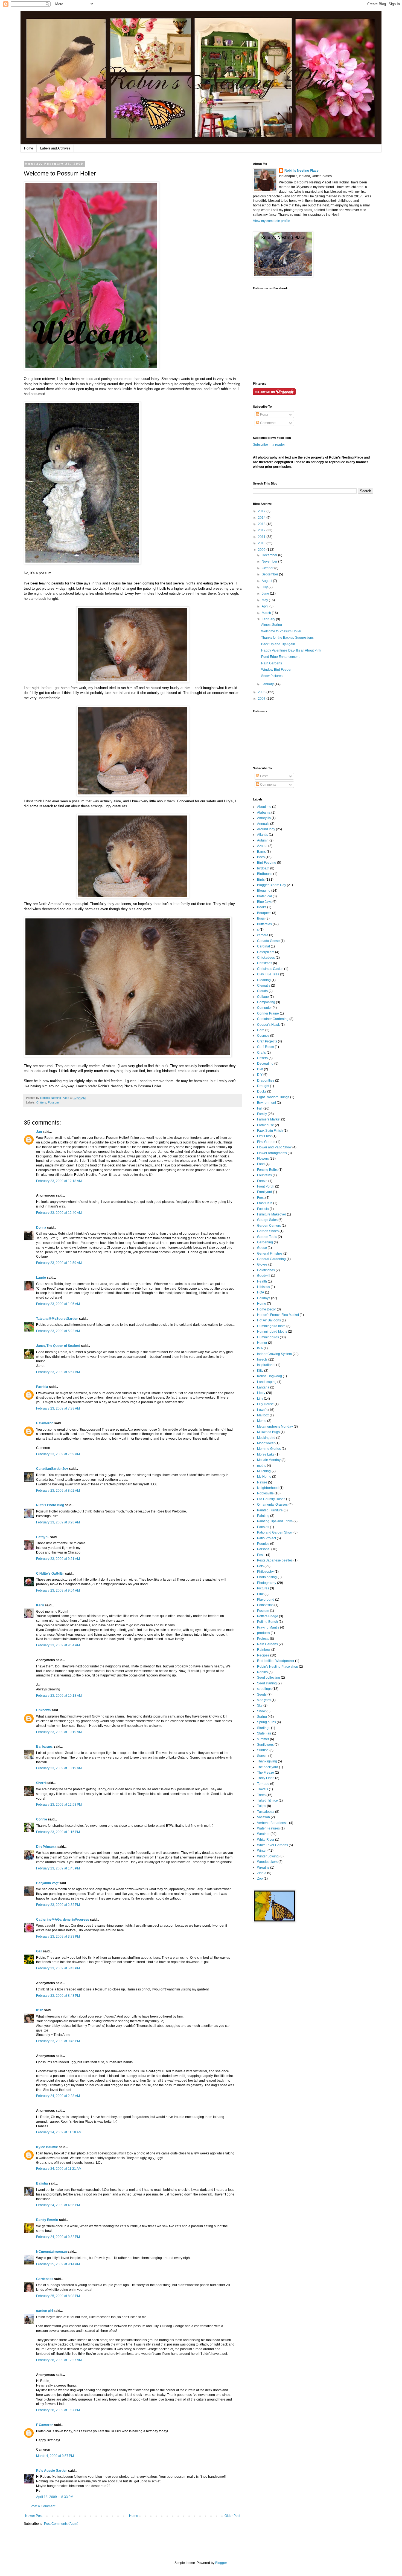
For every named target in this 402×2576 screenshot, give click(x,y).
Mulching (264, 1471)
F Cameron (45, 1423)
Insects (262, 1359)
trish (40, 2010)
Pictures (263, 1588)
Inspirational (266, 1365)
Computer (264, 1008)
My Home (264, 1477)
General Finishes (270, 1254)
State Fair (264, 1733)
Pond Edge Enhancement (280, 657)
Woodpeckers (267, 1862)
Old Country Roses (271, 1499)
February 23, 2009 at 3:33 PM (58, 1937)
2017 (262, 511)
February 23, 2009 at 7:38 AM (58, 1408)
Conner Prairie (268, 1013)
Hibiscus (263, 1287)
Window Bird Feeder (276, 670)
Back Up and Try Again (278, 644)
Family (262, 1114)
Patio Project (266, 1538)
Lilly (260, 1399)
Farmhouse (266, 1125)
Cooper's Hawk (268, 1025)
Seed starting (267, 1683)
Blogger (221, 2563)
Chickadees (266, 958)
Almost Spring (272, 625)
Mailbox (263, 1415)
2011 (262, 537)
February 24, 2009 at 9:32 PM (58, 2237)
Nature (262, 1482)
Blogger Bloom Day (272, 885)
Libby (261, 1393)
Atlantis (263, 835)
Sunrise (263, 1750)
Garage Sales (267, 1220)
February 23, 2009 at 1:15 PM (58, 1832)
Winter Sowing (268, 1856)
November (270, 561)
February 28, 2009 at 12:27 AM (59, 2360)
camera (263, 935)
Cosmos (263, 1036)
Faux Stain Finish (270, 1131)
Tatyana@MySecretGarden (57, 1319)
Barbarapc (44, 1747)
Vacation (263, 1817)
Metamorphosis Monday (275, 1427)
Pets (260, 1566)
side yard (264, 1700)
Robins (262, 1672)
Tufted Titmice (267, 1800)
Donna (41, 1228)
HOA (261, 1292)
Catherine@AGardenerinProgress (63, 1920)
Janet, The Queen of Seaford (58, 1346)
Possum (53, 1102)
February (269, 619)
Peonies (263, 1544)
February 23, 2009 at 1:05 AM (58, 1304)
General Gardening (271, 1259)
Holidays (264, 1298)
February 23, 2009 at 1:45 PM (58, 1868)
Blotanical (264, 896)
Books (262, 907)
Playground (266, 1600)
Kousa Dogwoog (270, 1376)
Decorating (265, 1064)
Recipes (263, 1655)
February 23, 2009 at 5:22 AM (58, 1331)
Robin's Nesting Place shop (278, 1667)
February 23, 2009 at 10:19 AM (59, 1732)
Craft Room (266, 1047)
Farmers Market (269, 1119)
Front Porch (266, 1186)
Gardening (265, 1242)
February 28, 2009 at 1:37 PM (58, 2410)
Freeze (262, 1181)
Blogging (264, 891)
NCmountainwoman (51, 2252)
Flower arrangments (272, 1153)
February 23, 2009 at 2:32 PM (58, 1905)
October (268, 568)
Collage (263, 997)
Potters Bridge (268, 1616)
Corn (261, 1030)
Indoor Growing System (274, 1354)
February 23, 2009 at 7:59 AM (58, 1454)
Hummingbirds (268, 1337)
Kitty (260, 1371)
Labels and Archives (55, 148)
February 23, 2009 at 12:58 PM (59, 1805)
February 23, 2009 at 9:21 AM (58, 1559)
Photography (267, 1583)
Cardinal (263, 946)
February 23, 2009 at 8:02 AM (58, 1491)
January (268, 684)
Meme (262, 1421)
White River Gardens (273, 1845)
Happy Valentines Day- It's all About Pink (291, 650)
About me (264, 807)
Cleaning (264, 980)
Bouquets (264, 913)
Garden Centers (269, 1226)
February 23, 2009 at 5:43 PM (58, 1968)
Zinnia (262, 1873)
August (267, 581)
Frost (261, 1198)
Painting (263, 1516)
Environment (266, 1103)
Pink (260, 1594)
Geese (262, 1248)
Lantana (263, 1387)
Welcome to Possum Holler (281, 631)
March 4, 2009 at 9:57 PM (55, 2456)
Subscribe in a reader (269, 445)
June (266, 593)
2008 (262, 692)
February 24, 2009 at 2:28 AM (58, 2096)
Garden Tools (267, 1237)
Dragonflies (266, 1080)
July (265, 587)
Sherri (41, 1783)
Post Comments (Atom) (61, 2524)
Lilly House (265, 1404)
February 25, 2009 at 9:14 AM (58, 2264)
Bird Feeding (267, 863)
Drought (263, 1086)
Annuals (263, 824)
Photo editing (267, 1577)
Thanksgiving (267, 1761)
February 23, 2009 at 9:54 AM (58, 1590)
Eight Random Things (273, 1097)
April (266, 606)
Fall (260, 1108)
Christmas (265, 963)
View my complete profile (272, 221)
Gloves (262, 1264)
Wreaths (263, 1868)
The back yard (268, 1767)
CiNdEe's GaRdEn (50, 1574)
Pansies (263, 1527)
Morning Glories (269, 1449)
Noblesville (265, 1493)
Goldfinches (266, 1270)
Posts (264, 414)
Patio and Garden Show (275, 1532)
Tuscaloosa (266, 1812)
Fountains (264, 1175)
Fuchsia (263, 1209)
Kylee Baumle (47, 2147)
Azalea (262, 846)
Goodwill (264, 1276)
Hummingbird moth (271, 1326)
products (263, 1633)
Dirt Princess (46, 1847)
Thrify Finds (266, 1778)
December (270, 555)
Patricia (42, 1387)
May (265, 600)
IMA (260, 1348)
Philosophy (265, 1572)
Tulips (262, 1806)
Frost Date (265, 1203)
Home (29, 148)
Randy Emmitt (47, 2220)
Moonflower (266, 1443)
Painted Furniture (270, 1510)
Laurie (41, 1278)
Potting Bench (267, 1622)
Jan (39, 1132)
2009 (262, 550)
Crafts (261, 1053)
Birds (261, 880)
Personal (264, 1549)
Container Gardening (273, 1019)
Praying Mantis (268, 1627)
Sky (260, 1705)
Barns (261, 852)
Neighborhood (268, 1488)
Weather (263, 1834)
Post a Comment (43, 2506)
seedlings (264, 1689)
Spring (262, 1717)
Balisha (42, 2183)
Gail (39, 1951)
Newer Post (34, 2516)
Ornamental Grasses (272, 1505)
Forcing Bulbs (267, 1170)
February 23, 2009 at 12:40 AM (59, 1213)
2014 (262, 518)
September (270, 574)
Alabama (264, 812)
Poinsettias (265, 1605)
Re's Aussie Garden (52, 2471)
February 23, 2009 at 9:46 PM (58, 2041)
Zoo (260, 1878)
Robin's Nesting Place (301, 171)
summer (263, 1739)
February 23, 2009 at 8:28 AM (58, 1522)
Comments (268, 423)
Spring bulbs (266, 1722)
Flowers (263, 1159)
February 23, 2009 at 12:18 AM (59, 1181)
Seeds (262, 1695)
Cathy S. (43, 1537)
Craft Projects (267, 1041)
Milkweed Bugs (268, 1432)
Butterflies (264, 924)
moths (262, 1466)
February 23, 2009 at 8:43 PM (58, 1996)
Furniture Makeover (272, 1214)
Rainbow (264, 1650)
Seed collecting (269, 1678)
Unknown (43, 1710)
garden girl (44, 2311)
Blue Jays (264, 902)
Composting (266, 1002)
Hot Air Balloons (269, 1320)
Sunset (262, 1756)
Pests (261, 1555)
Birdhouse (265, 874)
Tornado (263, 1784)
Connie (42, 1819)
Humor (262, 1343)
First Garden (266, 1142)
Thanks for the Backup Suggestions (287, 638)
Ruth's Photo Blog (50, 1505)
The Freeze (266, 1773)
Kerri (40, 1605)
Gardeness (45, 2279)
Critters (41, 1102)
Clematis (264, 986)
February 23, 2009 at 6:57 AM (58, 1372)
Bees (261, 857)
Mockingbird (266, 1438)
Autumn (263, 840)
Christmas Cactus (270, 969)
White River (266, 1840)
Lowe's (262, 1410)
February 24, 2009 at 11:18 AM (59, 2132)
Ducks (262, 1091)
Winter (262, 1851)
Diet (260, 1069)
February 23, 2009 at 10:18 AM (59, 1696)
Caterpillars (266, 952)
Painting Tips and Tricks (275, 1521)
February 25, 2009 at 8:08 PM (58, 2296)
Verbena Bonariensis (273, 1823)
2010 (262, 543)
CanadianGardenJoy (52, 1469)
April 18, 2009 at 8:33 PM (55, 2497)
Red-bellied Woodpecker (276, 1661)
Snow (261, 1711)
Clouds (262, 991)
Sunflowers (265, 1745)
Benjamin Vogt (47, 1883)
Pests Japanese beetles (275, 1560)
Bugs (261, 918)
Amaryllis (264, 818)
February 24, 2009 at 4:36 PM (58, 2205)
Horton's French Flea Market (278, 1315)
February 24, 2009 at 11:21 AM (59, 2169)
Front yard (265, 1192)
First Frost (264, 1136)
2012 (262, 530)
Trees (261, 1795)
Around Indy (266, 829)
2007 (262, 699)
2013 (262, 524)
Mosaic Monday (269, 1460)
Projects (263, 1639)
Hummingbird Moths (272, 1332)
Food (261, 1164)
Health (262, 1281)
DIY (260, 1075)
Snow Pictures (272, 676)
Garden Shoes (268, 1231)
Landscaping (267, 1382)
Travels (263, 1789)
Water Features (268, 1828)
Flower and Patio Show (274, 1147)
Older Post (232, 2516)
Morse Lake (266, 1454)
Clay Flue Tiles (268, 974)
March (267, 613)
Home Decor (266, 1309)
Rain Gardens (272, 663)
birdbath (263, 868)
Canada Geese (268, 941)
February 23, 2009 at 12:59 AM (59, 1263)
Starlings (264, 1728)
